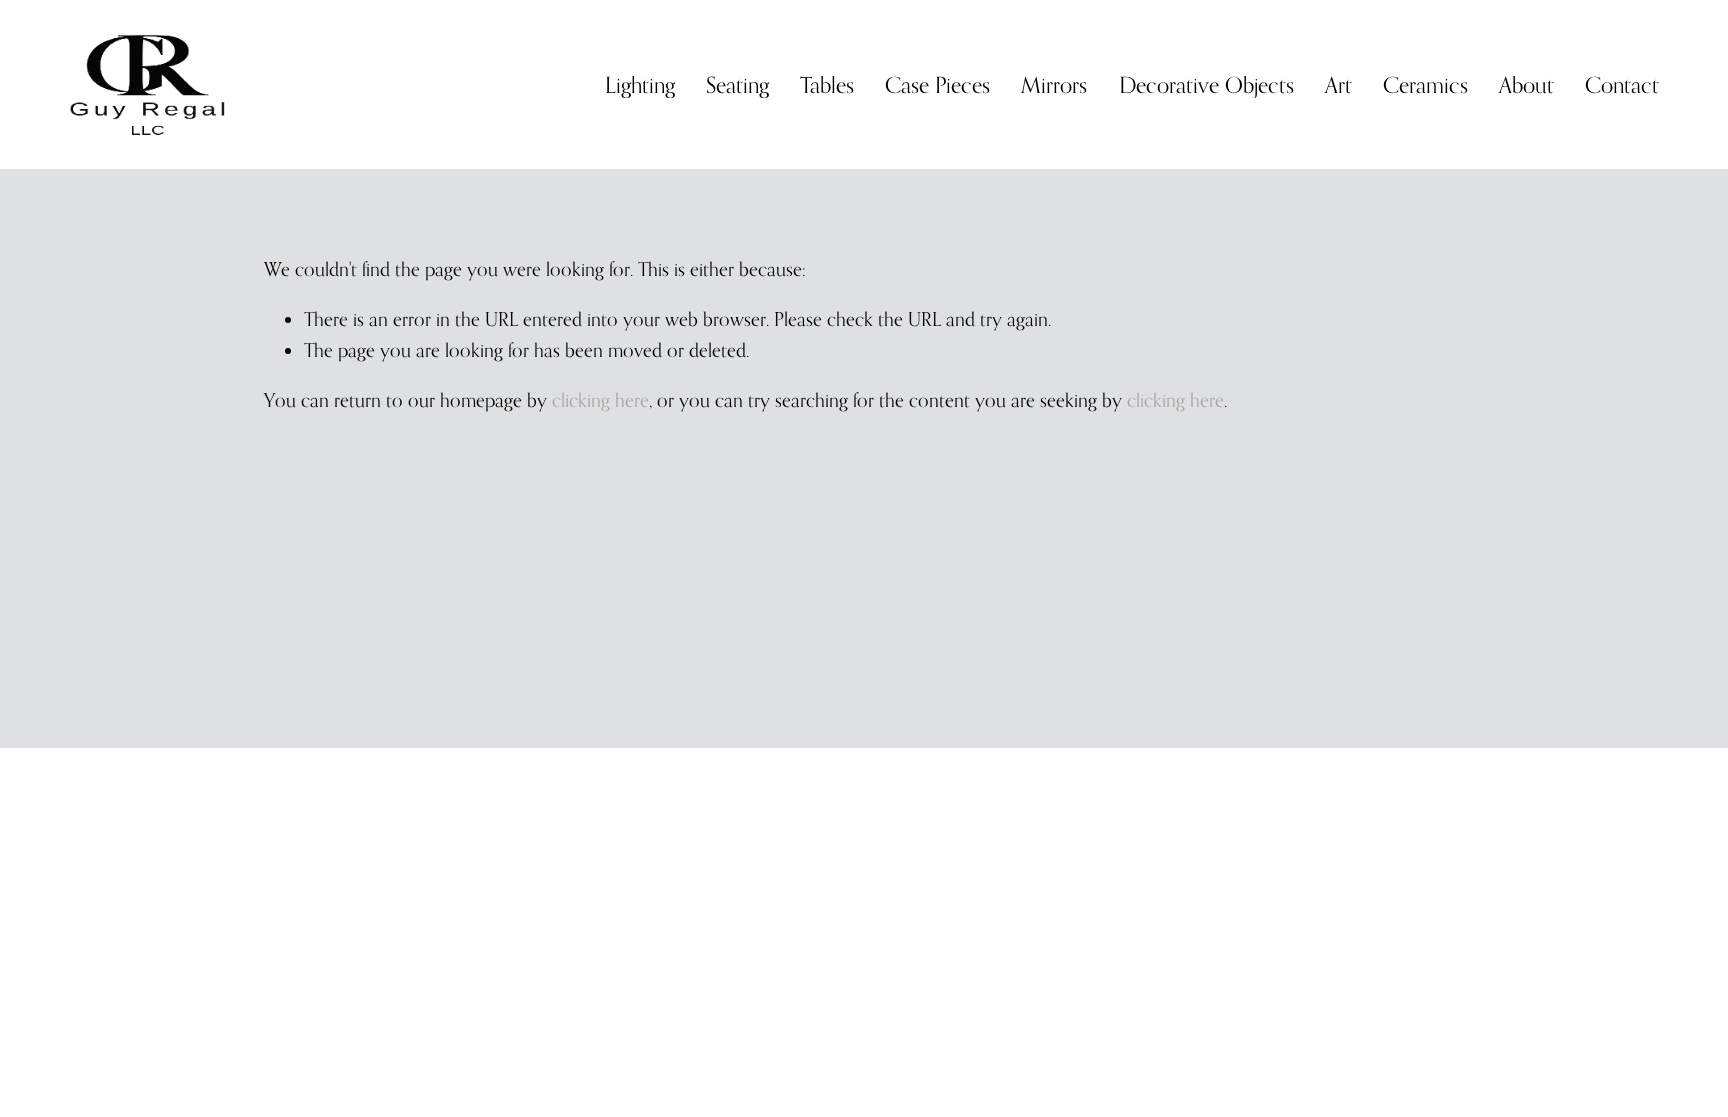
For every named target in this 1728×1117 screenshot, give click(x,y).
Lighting (640, 84)
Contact (1622, 84)
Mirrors (1054, 84)
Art (1338, 84)
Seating (737, 84)
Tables (827, 84)
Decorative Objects (1206, 84)
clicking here (600, 399)
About (1526, 84)
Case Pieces (937, 84)
